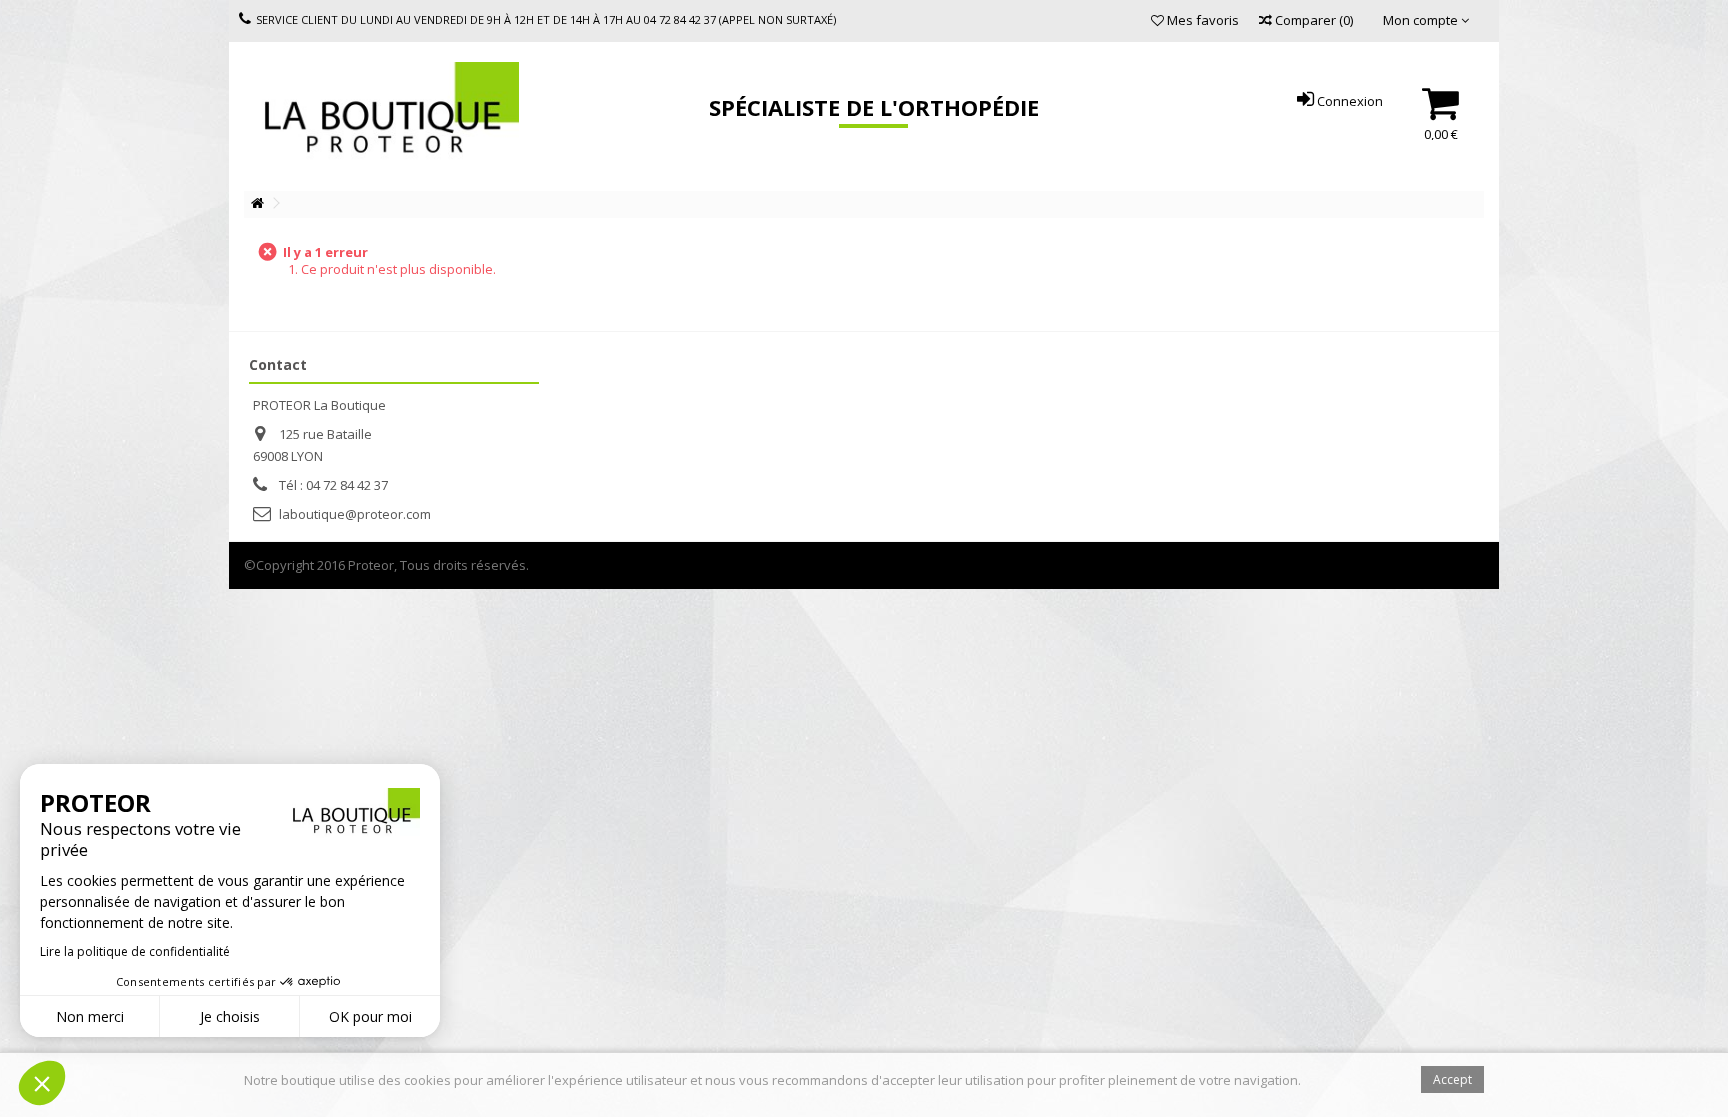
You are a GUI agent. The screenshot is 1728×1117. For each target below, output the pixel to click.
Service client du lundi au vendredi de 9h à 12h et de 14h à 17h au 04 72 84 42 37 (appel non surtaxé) (546, 19)
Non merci (90, 1016)
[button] (42, 1083)
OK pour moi (370, 1016)
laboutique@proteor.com (355, 514)
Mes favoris (1201, 20)
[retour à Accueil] (257, 203)
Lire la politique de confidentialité (135, 951)
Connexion (1348, 101)
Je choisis (230, 1016)
